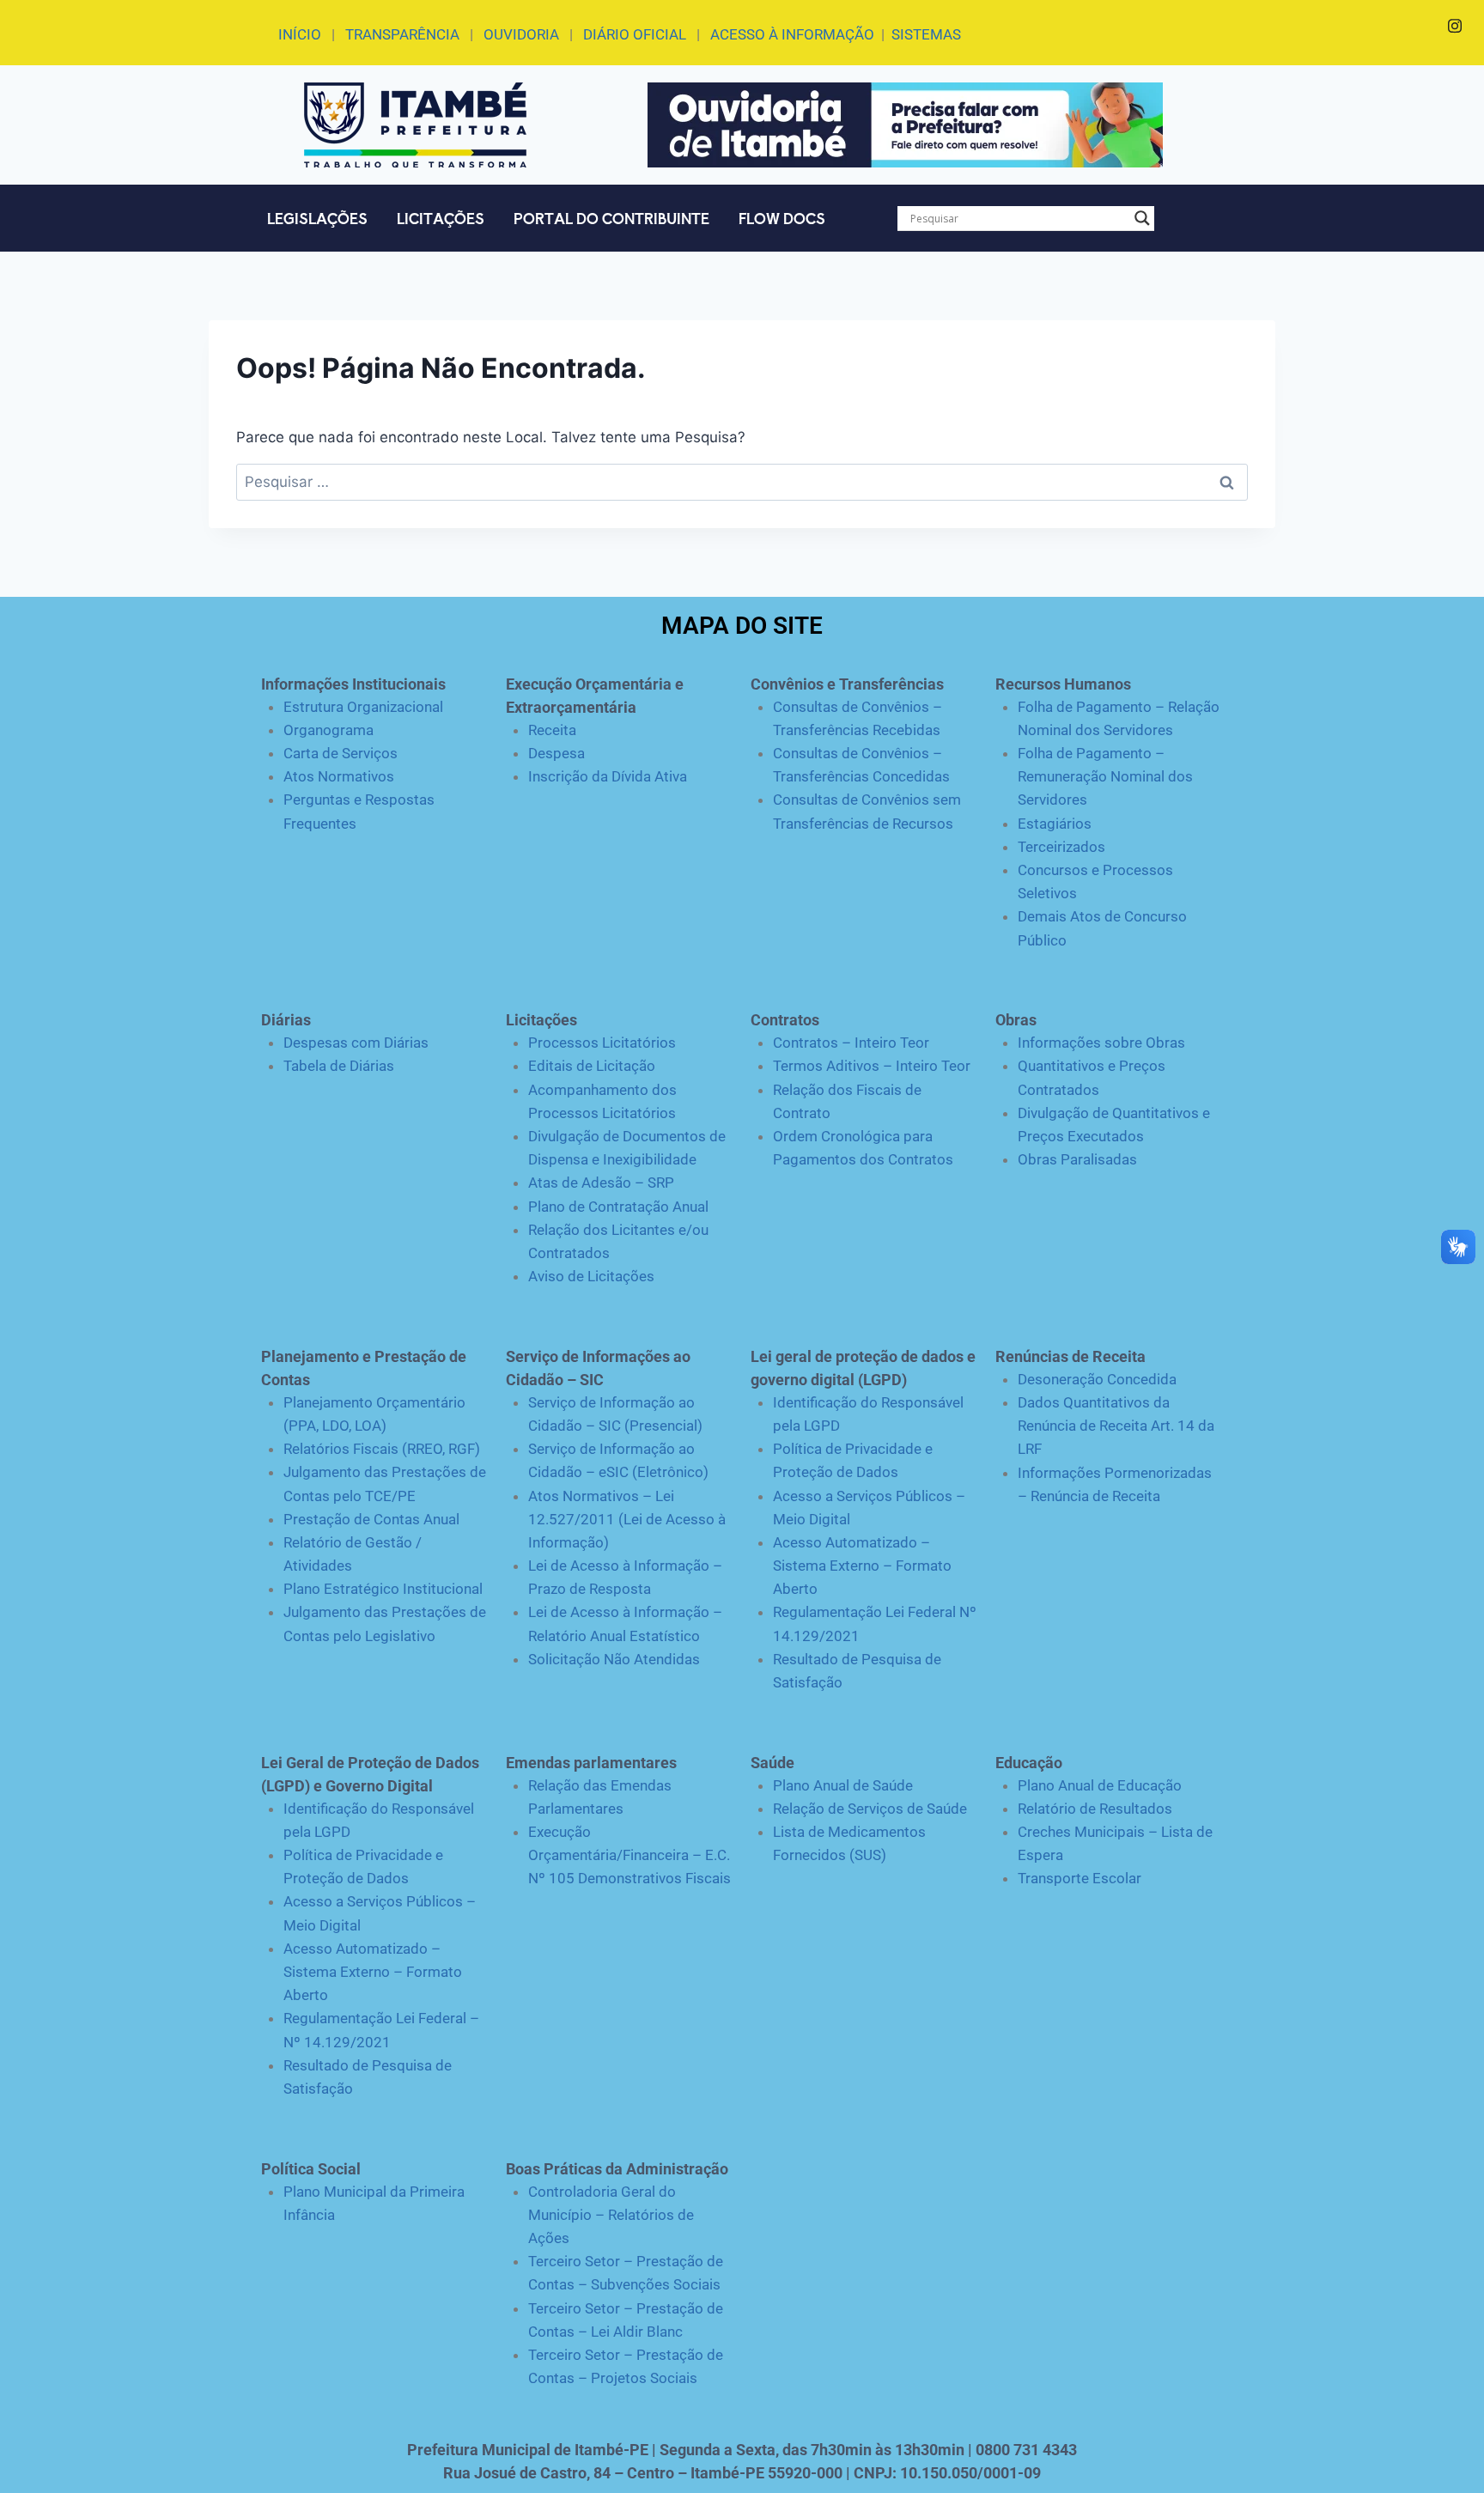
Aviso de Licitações (591, 1276)
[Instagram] (1455, 26)
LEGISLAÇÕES (317, 218)
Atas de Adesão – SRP (601, 1183)
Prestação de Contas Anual (371, 1519)
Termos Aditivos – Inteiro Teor (872, 1066)
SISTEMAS (926, 34)
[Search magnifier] (1142, 218)
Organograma (328, 730)
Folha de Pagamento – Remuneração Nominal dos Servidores (1105, 776)
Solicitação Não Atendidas (614, 1659)
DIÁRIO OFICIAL (635, 34)
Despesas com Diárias (356, 1043)
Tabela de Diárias (339, 1066)
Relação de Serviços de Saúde (870, 1809)
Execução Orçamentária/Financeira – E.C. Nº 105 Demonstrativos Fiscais (629, 1855)
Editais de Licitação (592, 1066)
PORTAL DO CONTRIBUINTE (611, 218)
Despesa (556, 753)
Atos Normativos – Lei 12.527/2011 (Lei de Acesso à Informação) (627, 1519)
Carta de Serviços (341, 753)
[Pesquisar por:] (742, 482)
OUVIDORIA (521, 34)
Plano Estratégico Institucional (383, 1589)
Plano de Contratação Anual (618, 1207)
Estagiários (1055, 824)
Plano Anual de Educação (1100, 1785)
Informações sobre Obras (1101, 1043)
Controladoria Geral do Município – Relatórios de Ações (611, 2215)
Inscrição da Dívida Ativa (608, 776)
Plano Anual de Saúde (843, 1785)
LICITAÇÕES (441, 218)
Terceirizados (1061, 847)
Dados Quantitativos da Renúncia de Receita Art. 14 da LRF (1116, 1426)
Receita (552, 730)
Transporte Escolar (1080, 1878)
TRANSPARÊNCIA (402, 34)
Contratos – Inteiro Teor (851, 1043)
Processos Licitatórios (602, 1043)
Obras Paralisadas (1077, 1159)
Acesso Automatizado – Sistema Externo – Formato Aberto (862, 1566)
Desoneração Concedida (1097, 1379)
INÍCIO (300, 34)
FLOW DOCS (782, 218)
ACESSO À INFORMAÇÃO (792, 34)
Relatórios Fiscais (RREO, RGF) (382, 1449)
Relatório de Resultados (1095, 1809)
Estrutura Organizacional (363, 707)
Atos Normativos (339, 776)
